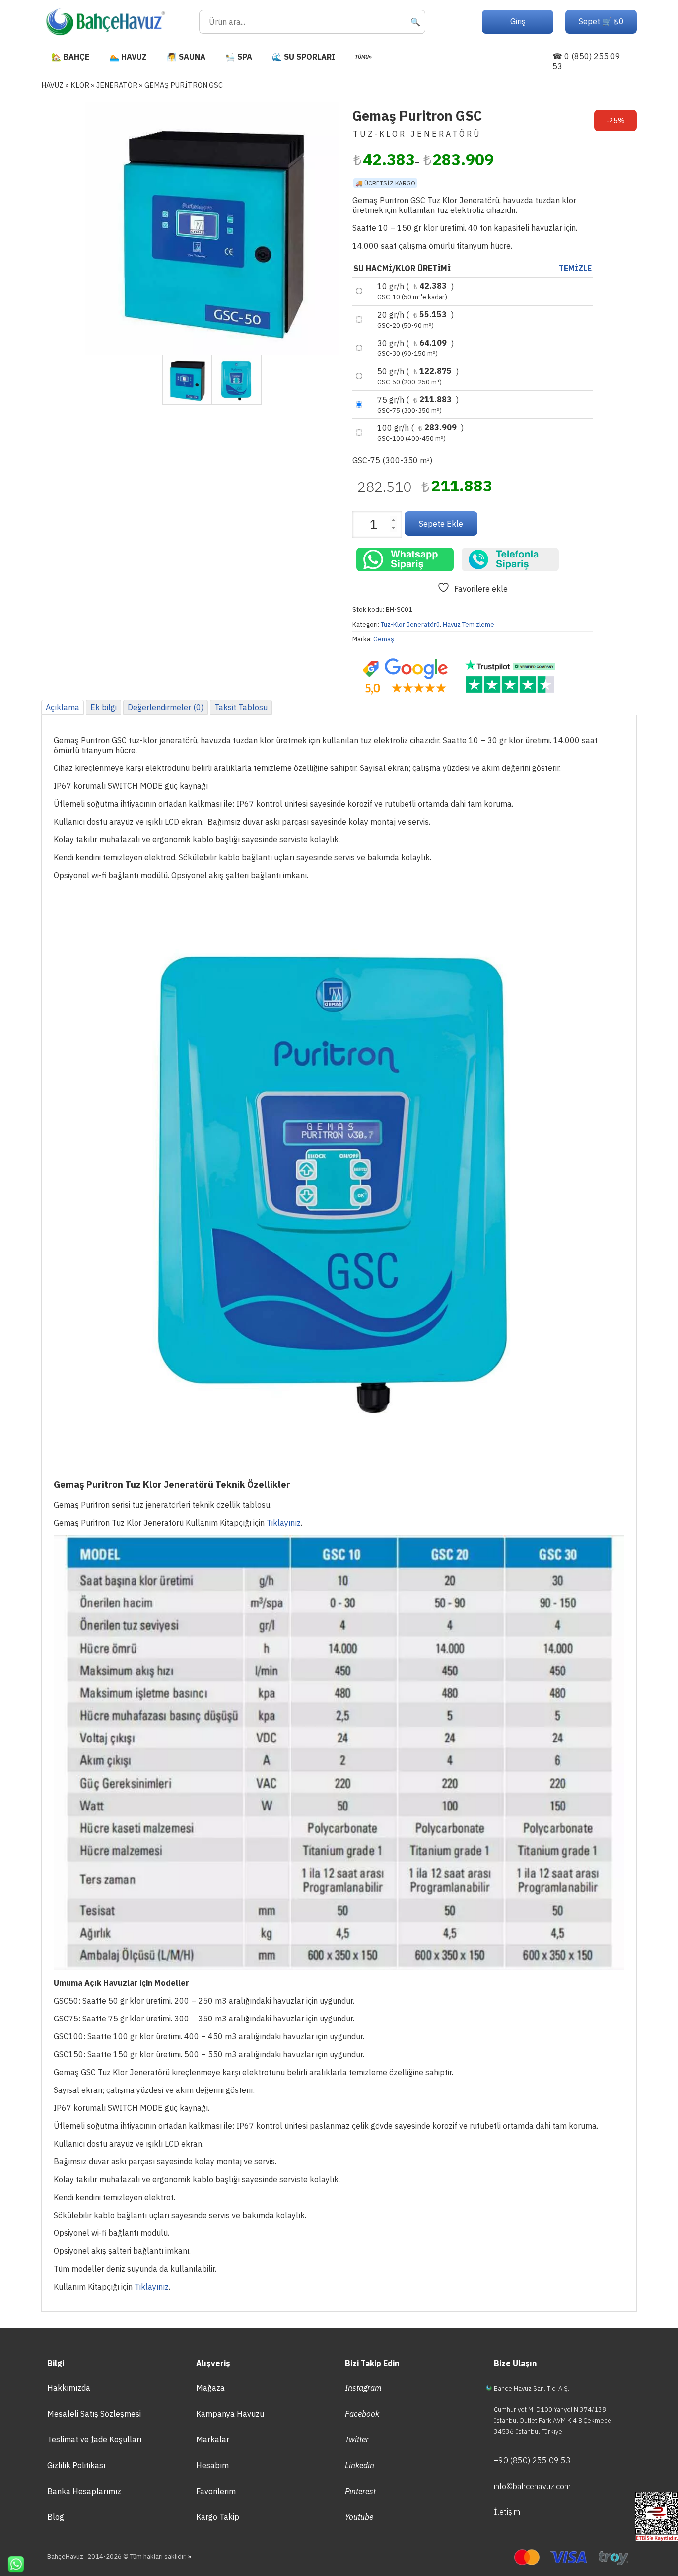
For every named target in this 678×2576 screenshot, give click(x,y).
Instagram (363, 2388)
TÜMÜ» (363, 57)
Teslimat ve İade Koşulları (94, 2439)
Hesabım (212, 2465)
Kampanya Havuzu (230, 2414)
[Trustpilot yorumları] (510, 677)
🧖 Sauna (186, 57)
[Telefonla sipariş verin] (510, 559)
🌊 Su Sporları (304, 57)
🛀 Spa (239, 57)
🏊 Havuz (128, 57)
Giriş (518, 21)
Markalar (213, 2439)
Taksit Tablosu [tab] (241, 707)
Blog (56, 2517)
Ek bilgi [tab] (103, 707)
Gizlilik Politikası (76, 2465)
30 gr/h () (415, 348)
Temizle (575, 268)
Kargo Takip (218, 2517)
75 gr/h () (418, 405)
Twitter (357, 2439)
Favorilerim (216, 2491)
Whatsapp (12, 2564)
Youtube (359, 2517)
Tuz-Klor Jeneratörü (410, 624)
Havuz (52, 85)
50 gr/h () (418, 376)
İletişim (507, 2512)
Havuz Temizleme (469, 624)
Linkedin (360, 2465)
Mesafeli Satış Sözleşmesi (94, 2414)
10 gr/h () (415, 291)
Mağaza (210, 2388)
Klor (80, 85)
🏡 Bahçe (70, 57)
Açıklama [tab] (63, 707)
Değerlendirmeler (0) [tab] (166, 707)
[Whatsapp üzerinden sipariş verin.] (405, 559)
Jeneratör (117, 85)
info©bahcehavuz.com (532, 2486)
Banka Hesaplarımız (84, 2491)
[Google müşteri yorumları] (405, 677)
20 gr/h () (415, 320)
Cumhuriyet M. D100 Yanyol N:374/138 (550, 2409)
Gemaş (384, 639)
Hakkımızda (69, 2388)
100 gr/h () (420, 433)
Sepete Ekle (441, 524)
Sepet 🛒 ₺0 (601, 21)
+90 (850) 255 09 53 (532, 2460)
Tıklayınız (284, 1523)
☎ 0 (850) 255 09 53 (586, 61)
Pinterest (360, 2491)
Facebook (362, 2414)
